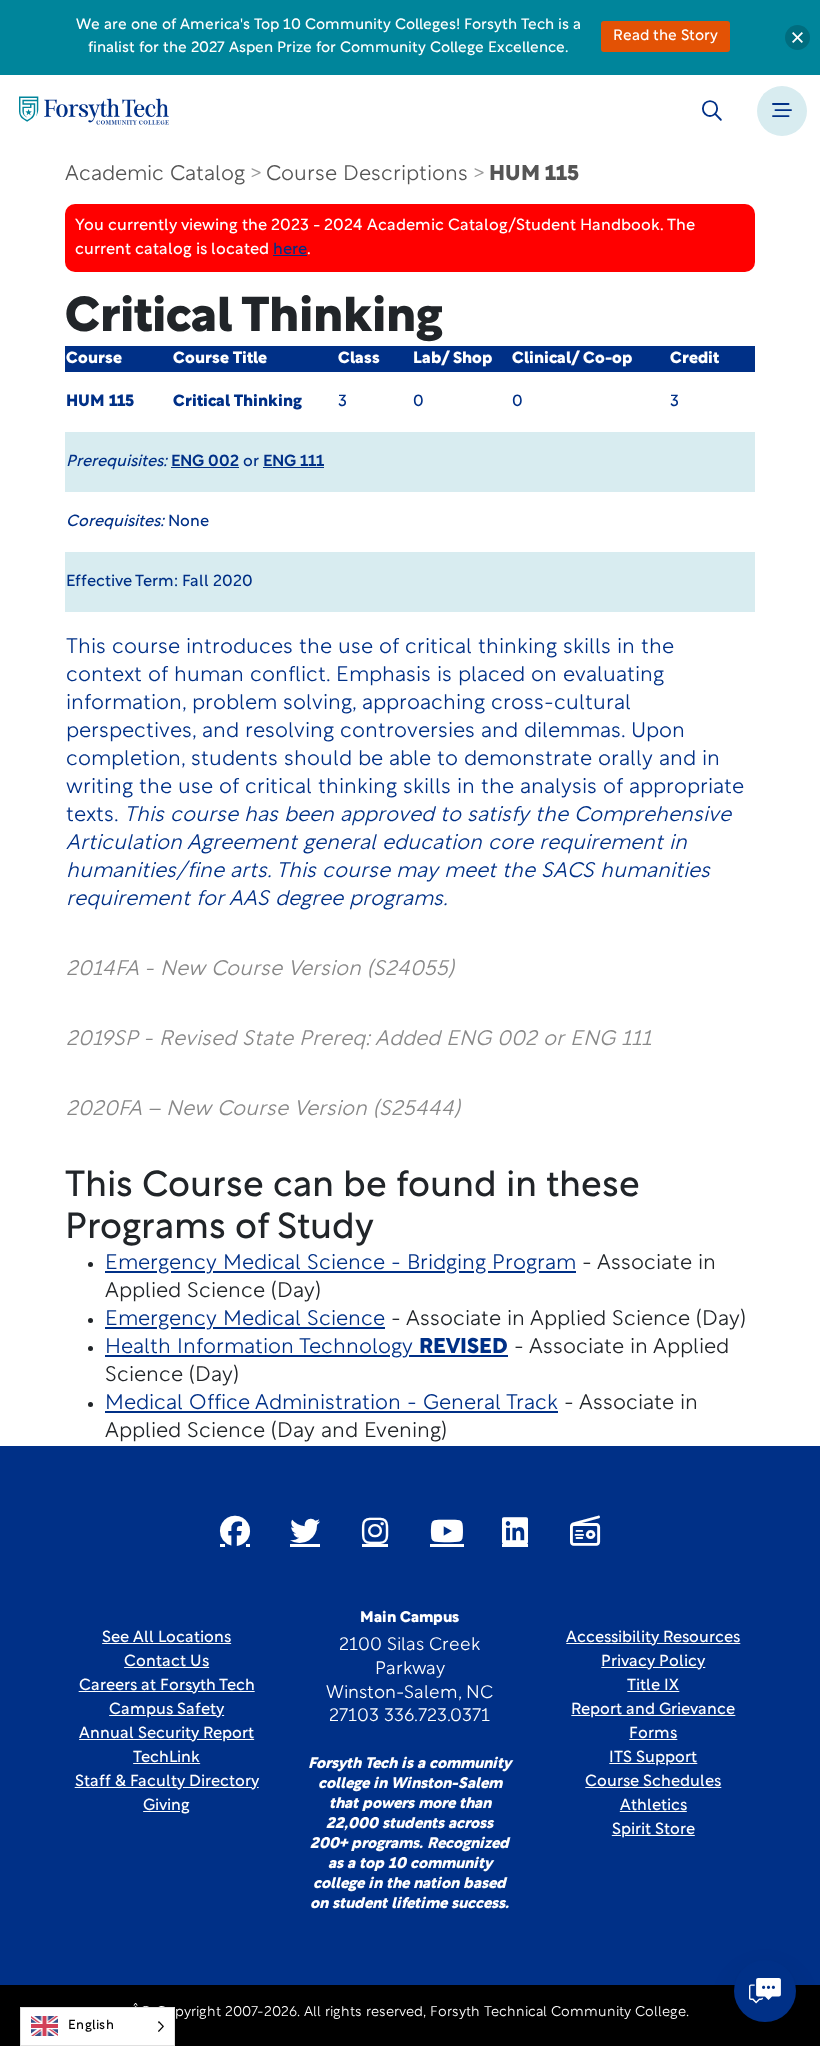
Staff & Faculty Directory (167, 1782)
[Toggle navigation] (782, 111)
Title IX (653, 1686)
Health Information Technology (306, 1347)
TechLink (166, 1758)
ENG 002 (205, 462)
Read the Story (665, 36)
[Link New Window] (235, 1531)
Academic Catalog (155, 174)
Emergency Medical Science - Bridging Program (340, 1263)
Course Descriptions (367, 174)
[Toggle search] (712, 111)
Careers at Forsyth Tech (167, 1686)
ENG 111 (293, 462)
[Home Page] (94, 110)
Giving (166, 1806)
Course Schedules (653, 1782)
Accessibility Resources (653, 1638)
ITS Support (653, 1758)
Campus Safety (166, 1710)
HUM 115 (534, 174)
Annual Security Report (166, 1734)
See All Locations (166, 1638)
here (290, 250)
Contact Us (166, 1662)
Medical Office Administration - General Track (331, 1403)
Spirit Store (653, 1830)
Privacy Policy (653, 1662)
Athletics (653, 1806)
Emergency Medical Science (245, 1319)
